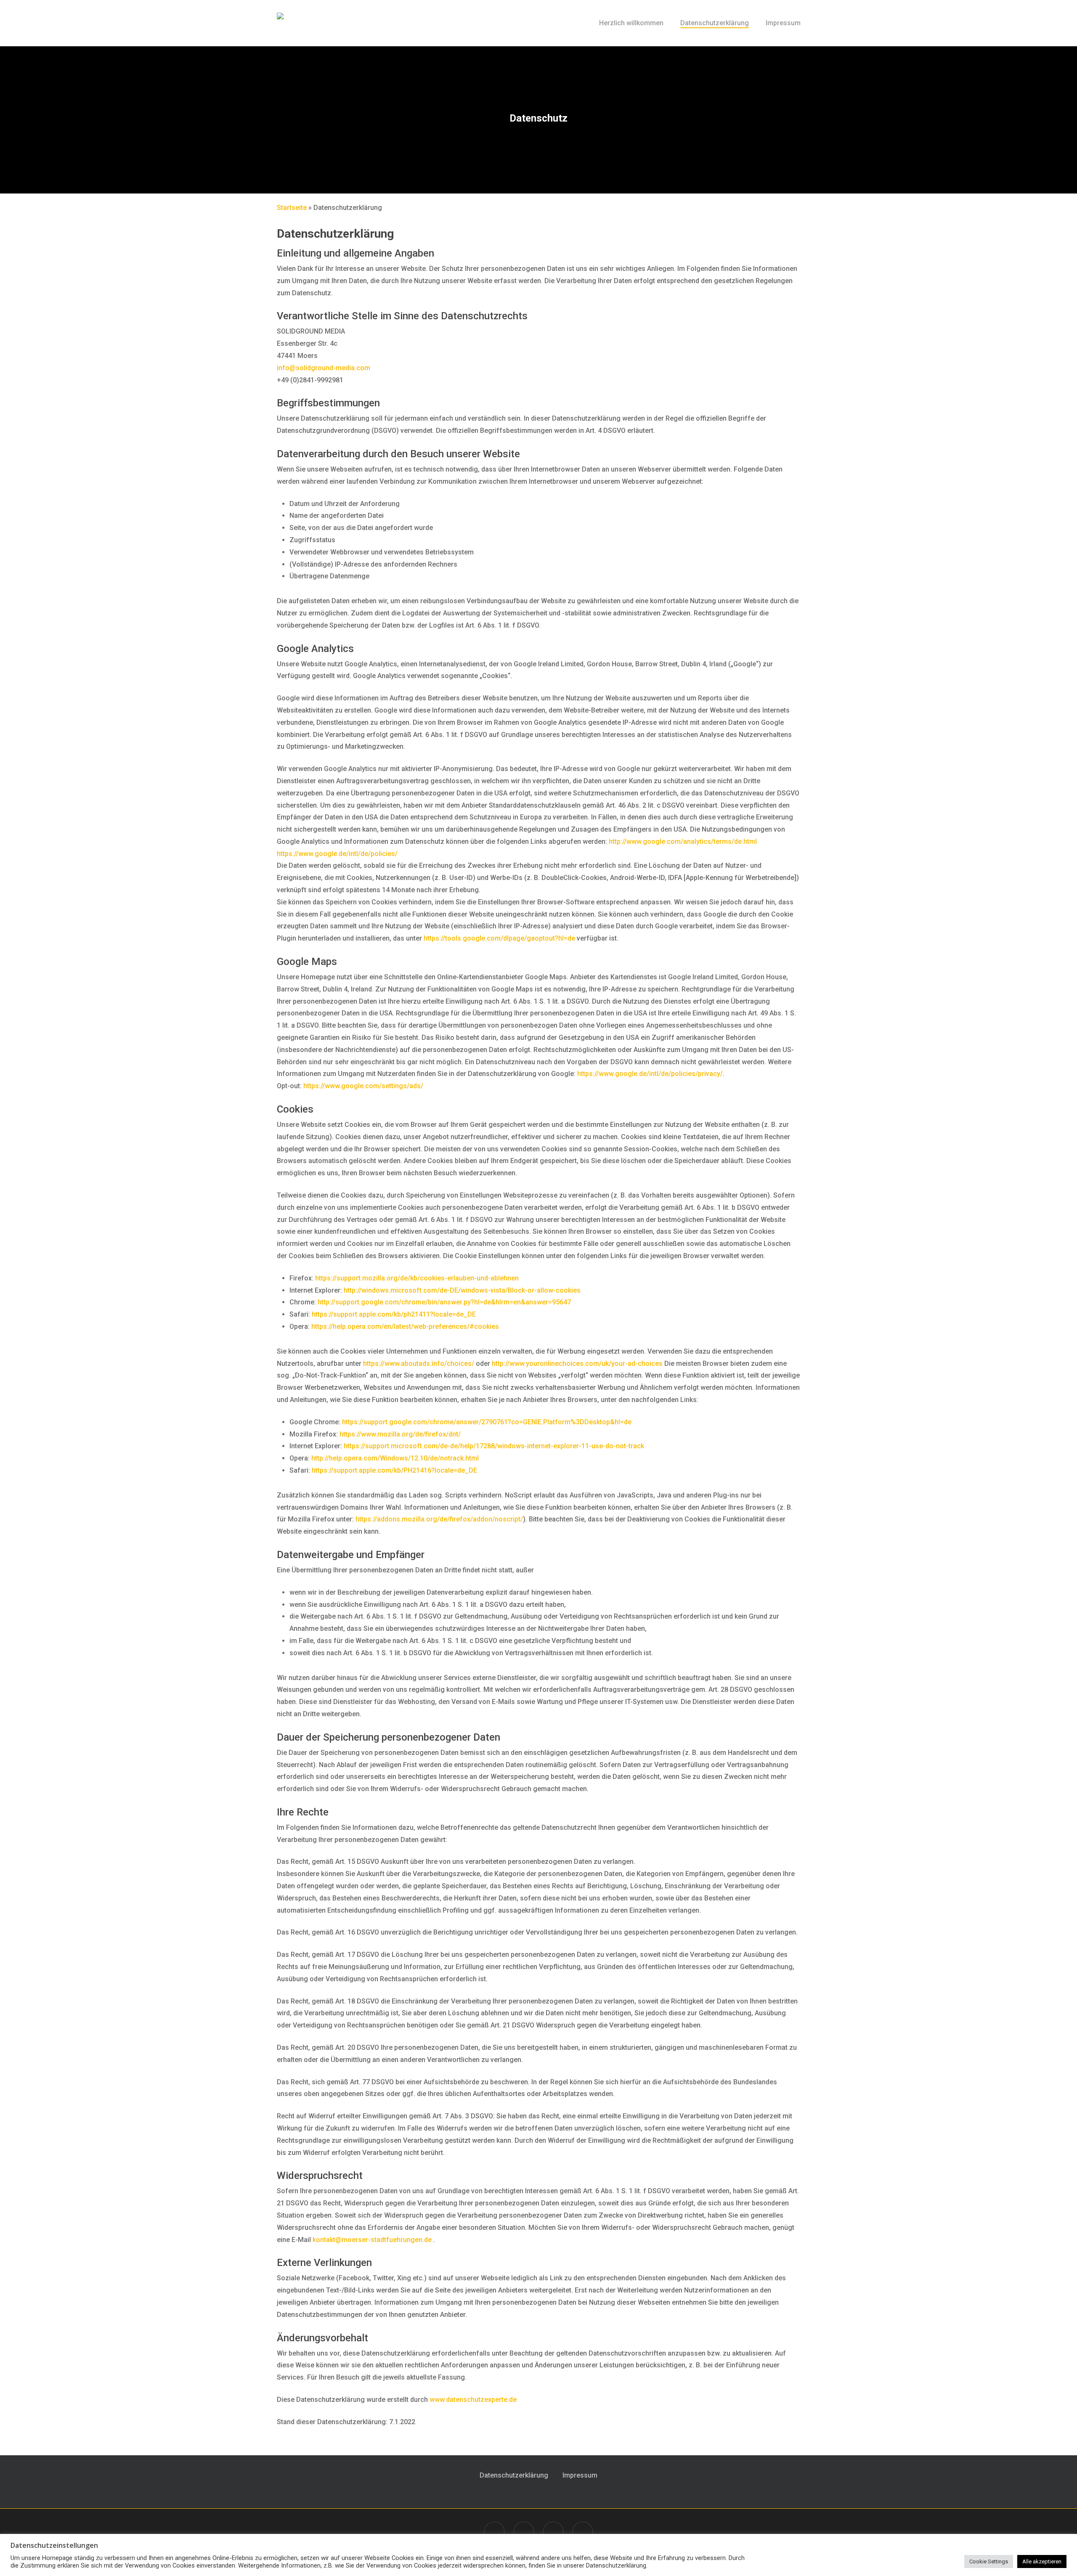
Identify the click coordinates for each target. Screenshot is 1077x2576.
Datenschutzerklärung (514, 2475)
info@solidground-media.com (324, 368)
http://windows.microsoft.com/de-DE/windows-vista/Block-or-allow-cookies (462, 1290)
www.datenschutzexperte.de (473, 2400)
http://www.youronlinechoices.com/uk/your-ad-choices (577, 1364)
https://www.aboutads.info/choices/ (419, 1364)
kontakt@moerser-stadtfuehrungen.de (373, 2240)
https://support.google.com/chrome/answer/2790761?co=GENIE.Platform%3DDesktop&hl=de (487, 1422)
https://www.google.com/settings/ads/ (363, 1086)
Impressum (580, 2475)
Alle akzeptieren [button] (1042, 2561)
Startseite (292, 208)
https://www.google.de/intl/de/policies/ (337, 854)
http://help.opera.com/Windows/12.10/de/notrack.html (395, 1458)
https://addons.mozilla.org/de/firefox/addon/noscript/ (439, 1519)
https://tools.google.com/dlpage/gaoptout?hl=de (499, 938)
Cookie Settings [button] (989, 2561)
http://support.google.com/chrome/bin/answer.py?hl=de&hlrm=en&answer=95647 (444, 1302)
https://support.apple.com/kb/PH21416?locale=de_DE (394, 1470)
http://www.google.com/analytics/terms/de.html (683, 841)
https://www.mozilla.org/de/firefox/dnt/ (400, 1434)
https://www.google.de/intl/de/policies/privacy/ (650, 1074)
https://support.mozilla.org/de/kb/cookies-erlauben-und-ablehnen (417, 1278)
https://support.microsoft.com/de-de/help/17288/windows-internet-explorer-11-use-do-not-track (494, 1446)
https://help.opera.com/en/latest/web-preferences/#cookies (405, 1326)
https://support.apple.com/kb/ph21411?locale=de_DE (394, 1314)
